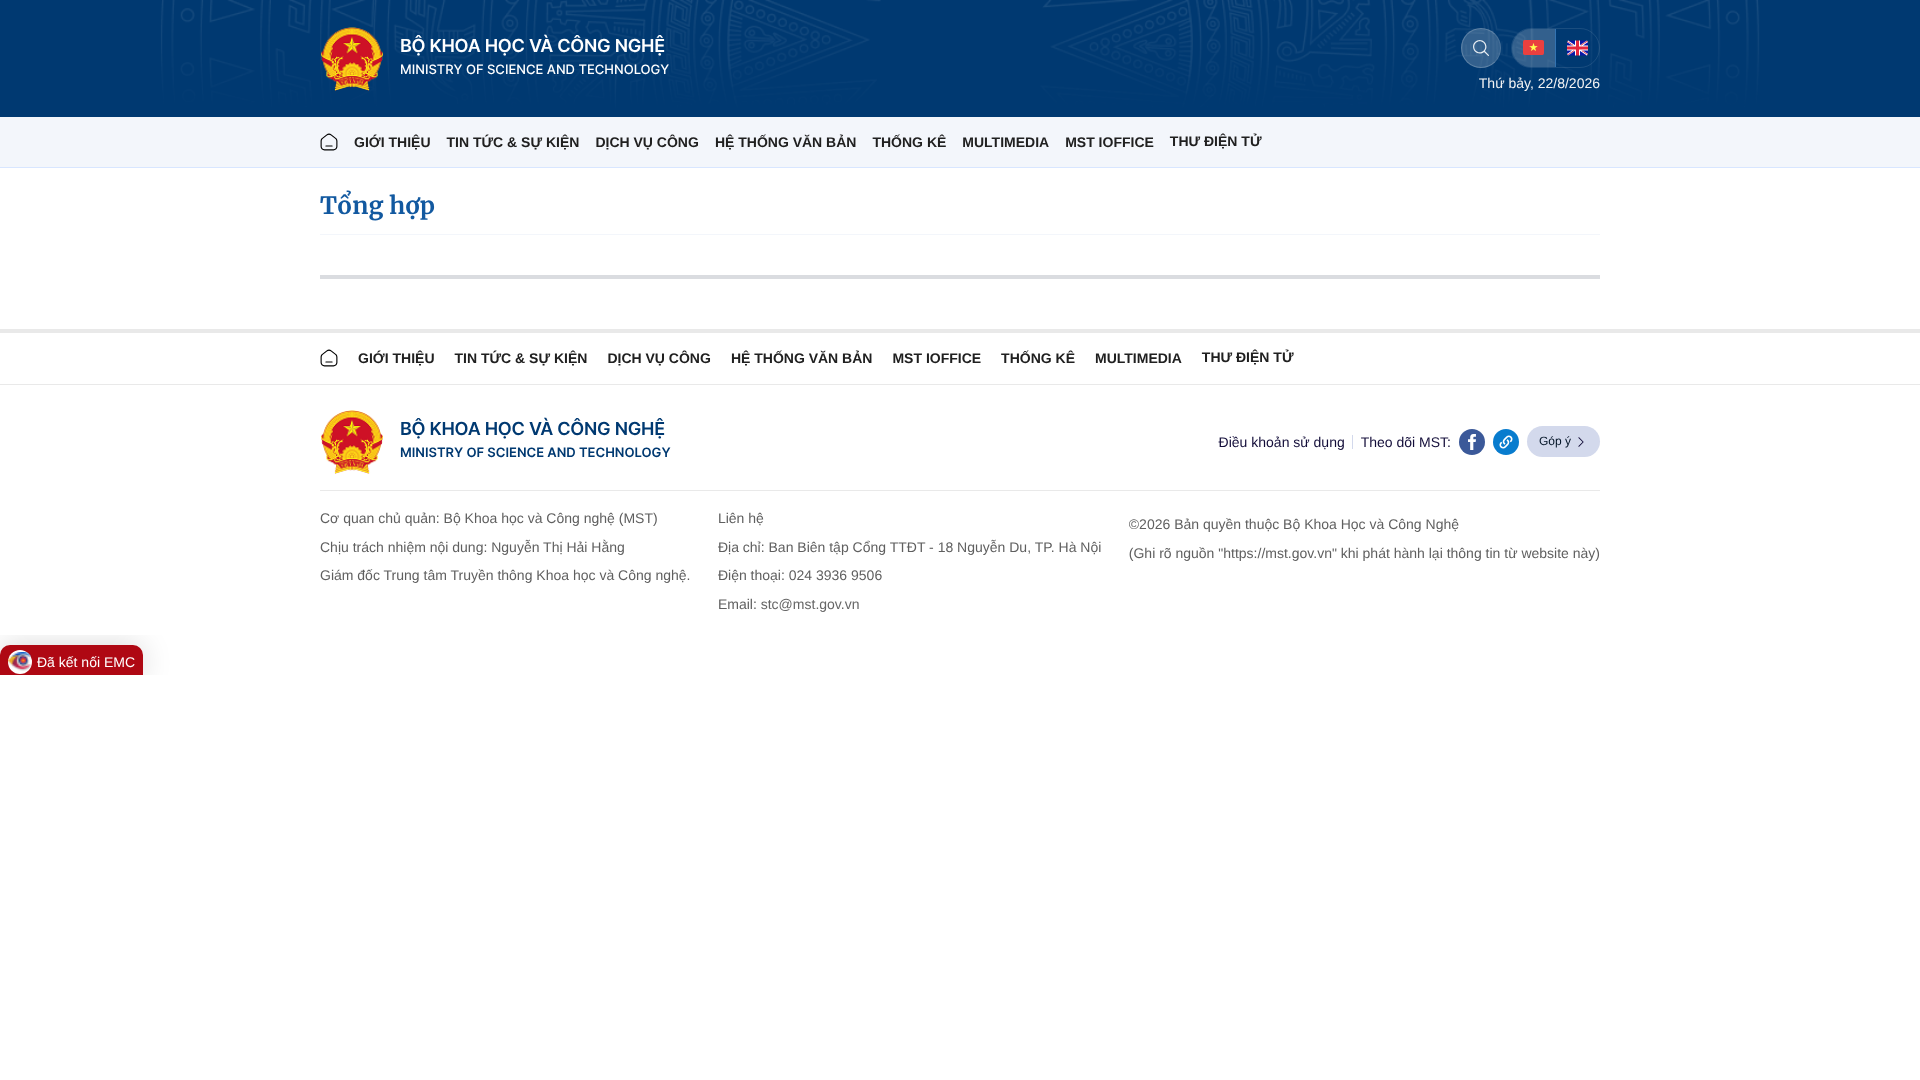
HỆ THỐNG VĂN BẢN (786, 142)
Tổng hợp (377, 205)
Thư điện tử (1248, 357)
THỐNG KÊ (909, 142)
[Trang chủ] (329, 142)
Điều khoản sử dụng (1282, 442)
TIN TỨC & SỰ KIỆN (513, 142)
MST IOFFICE (1109, 142)
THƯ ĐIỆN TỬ (1216, 141)
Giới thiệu (392, 142)
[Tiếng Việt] (1533, 48)
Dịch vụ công (646, 142)
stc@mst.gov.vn (810, 604)
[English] (1577, 48)
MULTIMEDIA (1005, 142)
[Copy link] (1506, 442)
